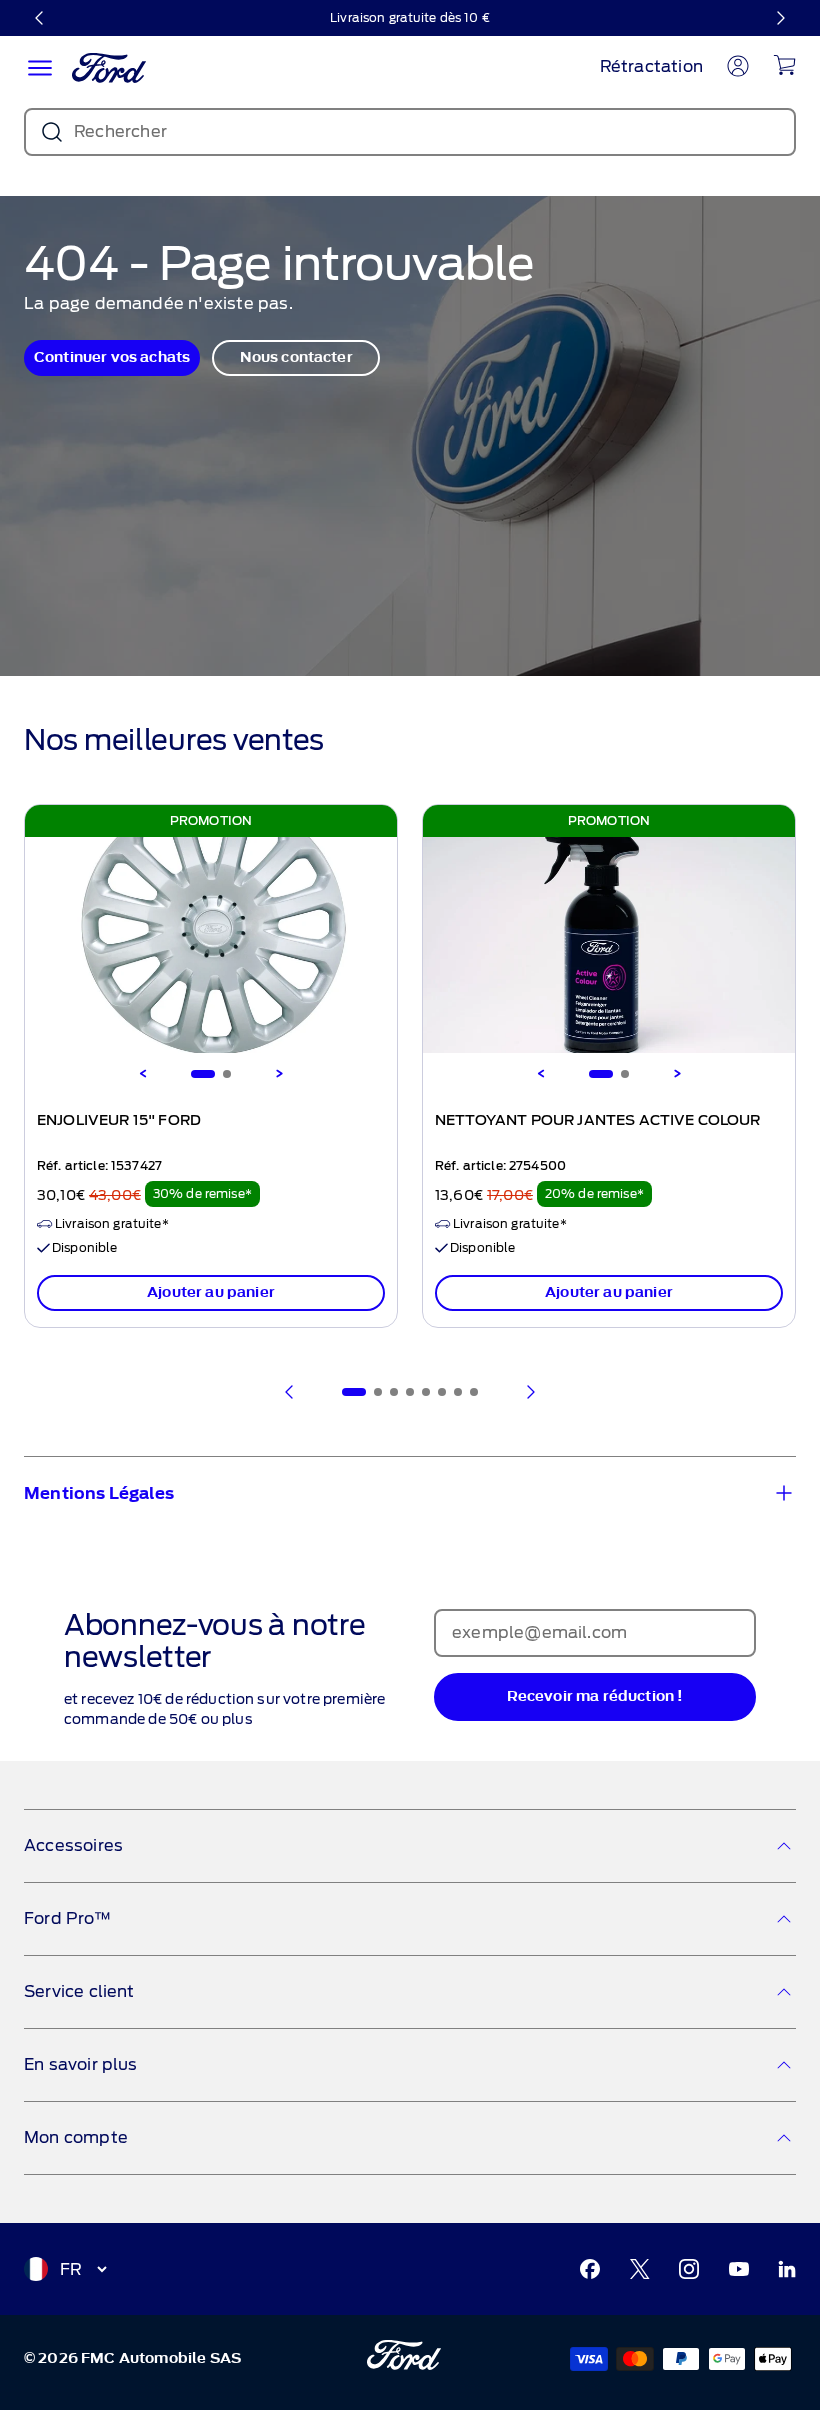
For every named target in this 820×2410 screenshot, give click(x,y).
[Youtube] (739, 2269)
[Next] (279, 1074)
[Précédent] (40, 18)
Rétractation (651, 66)
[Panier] (784, 65)
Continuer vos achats (112, 357)
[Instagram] (689, 2269)
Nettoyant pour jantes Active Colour (598, 1121)
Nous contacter (296, 357)
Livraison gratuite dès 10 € (410, 17)
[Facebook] (590, 2269)
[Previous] (143, 1074)
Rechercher (120, 131)
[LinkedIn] (787, 2269)
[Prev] (290, 1392)
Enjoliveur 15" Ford (119, 1121)
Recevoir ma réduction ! (595, 1696)
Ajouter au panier (211, 1292)
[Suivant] (780, 18)
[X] (640, 2269)
